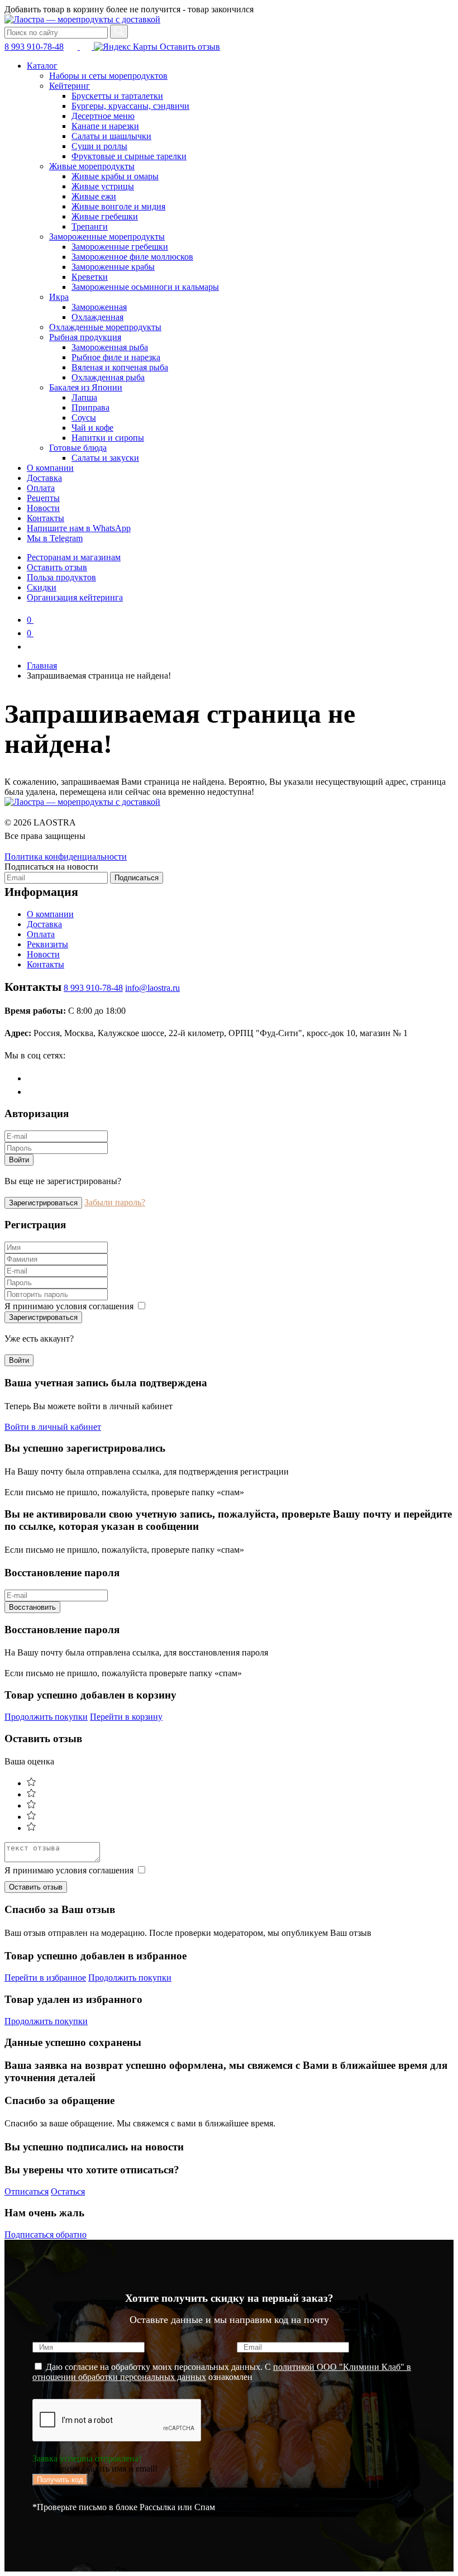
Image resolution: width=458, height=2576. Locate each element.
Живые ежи (94, 196)
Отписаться (27, 2191)
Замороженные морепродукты (107, 237)
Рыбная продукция (85, 337)
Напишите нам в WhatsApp (79, 528)
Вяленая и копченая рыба (120, 367)
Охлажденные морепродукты (105, 327)
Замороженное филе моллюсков (132, 257)
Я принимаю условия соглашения (70, 1306)
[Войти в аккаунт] (32, 647)
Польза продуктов (61, 577)
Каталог (42, 66)
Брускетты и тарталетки (117, 96)
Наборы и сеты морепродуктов (108, 76)
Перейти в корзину (126, 1717)
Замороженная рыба (110, 347)
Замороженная (99, 307)
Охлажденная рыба (108, 377)
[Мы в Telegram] (73, 47)
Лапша (84, 397)
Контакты (46, 518)
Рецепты (43, 498)
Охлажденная (97, 317)
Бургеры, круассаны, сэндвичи (130, 106)
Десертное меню (103, 116)
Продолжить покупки (46, 1717)
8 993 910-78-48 (34, 47)
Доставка (44, 478)
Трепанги (90, 226)
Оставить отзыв (189, 47)
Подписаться (137, 878)
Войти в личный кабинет (53, 1427)
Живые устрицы (103, 186)
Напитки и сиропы (108, 438)
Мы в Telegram (55, 538)
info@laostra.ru (152, 988)
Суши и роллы (99, 146)
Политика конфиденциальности (66, 857)
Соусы (84, 418)
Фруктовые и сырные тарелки (129, 156)
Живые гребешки (105, 216)
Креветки (90, 277)
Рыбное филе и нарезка (116, 357)
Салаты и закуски (105, 458)
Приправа (90, 407)
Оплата (41, 488)
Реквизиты (47, 944)
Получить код (60, 2480)
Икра (59, 297)
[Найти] (119, 32)
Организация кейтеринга (75, 597)
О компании (50, 468)
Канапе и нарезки (105, 126)
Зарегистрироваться (43, 1203)
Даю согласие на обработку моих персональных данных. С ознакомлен (222, 2372)
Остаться (68, 2191)
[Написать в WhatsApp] (87, 47)
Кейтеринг (70, 86)
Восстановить (32, 1607)
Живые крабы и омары (115, 176)
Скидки (42, 587)
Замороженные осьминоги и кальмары (145, 287)
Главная (42, 666)
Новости (43, 508)
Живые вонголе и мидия (118, 206)
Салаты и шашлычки (111, 136)
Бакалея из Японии (86, 387)
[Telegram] (33, 1078)
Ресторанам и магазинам (74, 557)
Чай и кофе (92, 428)
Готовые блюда (78, 448)
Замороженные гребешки (120, 247)
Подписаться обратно (46, 2234)
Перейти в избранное (45, 1978)
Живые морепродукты (92, 166)
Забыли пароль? (115, 1202)
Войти (19, 1160)
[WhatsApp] (33, 1092)
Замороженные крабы (113, 267)
